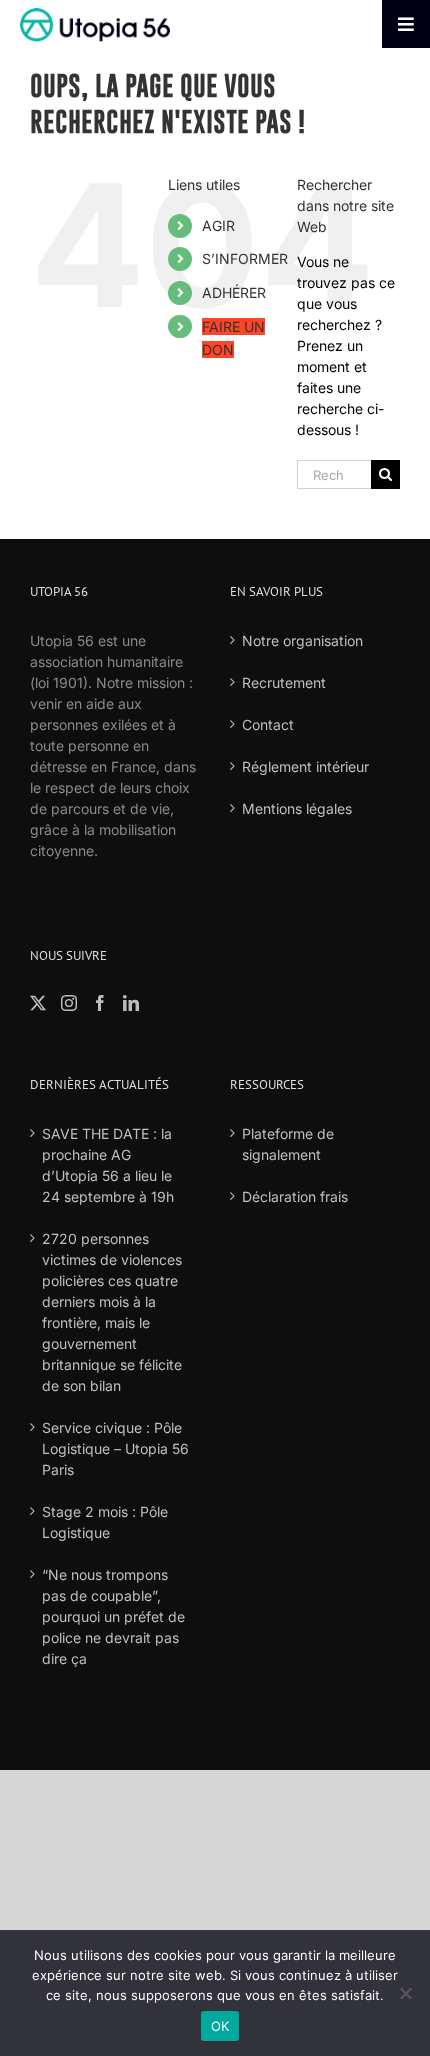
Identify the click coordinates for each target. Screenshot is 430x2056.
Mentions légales (297, 808)
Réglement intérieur (305, 766)
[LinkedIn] (131, 1003)
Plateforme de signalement (288, 1144)
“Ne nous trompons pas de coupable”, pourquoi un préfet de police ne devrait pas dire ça (113, 1616)
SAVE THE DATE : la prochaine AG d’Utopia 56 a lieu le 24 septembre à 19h (108, 1165)
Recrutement (284, 682)
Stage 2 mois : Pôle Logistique (105, 1522)
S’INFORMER (245, 258)
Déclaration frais (295, 1196)
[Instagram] (69, 1003)
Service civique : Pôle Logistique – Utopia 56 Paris (115, 1448)
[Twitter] (38, 1003)
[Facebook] (100, 1003)
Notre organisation (302, 640)
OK (220, 2026)
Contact (268, 724)
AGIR (218, 225)
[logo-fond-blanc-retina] (95, 14)
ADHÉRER (234, 292)
